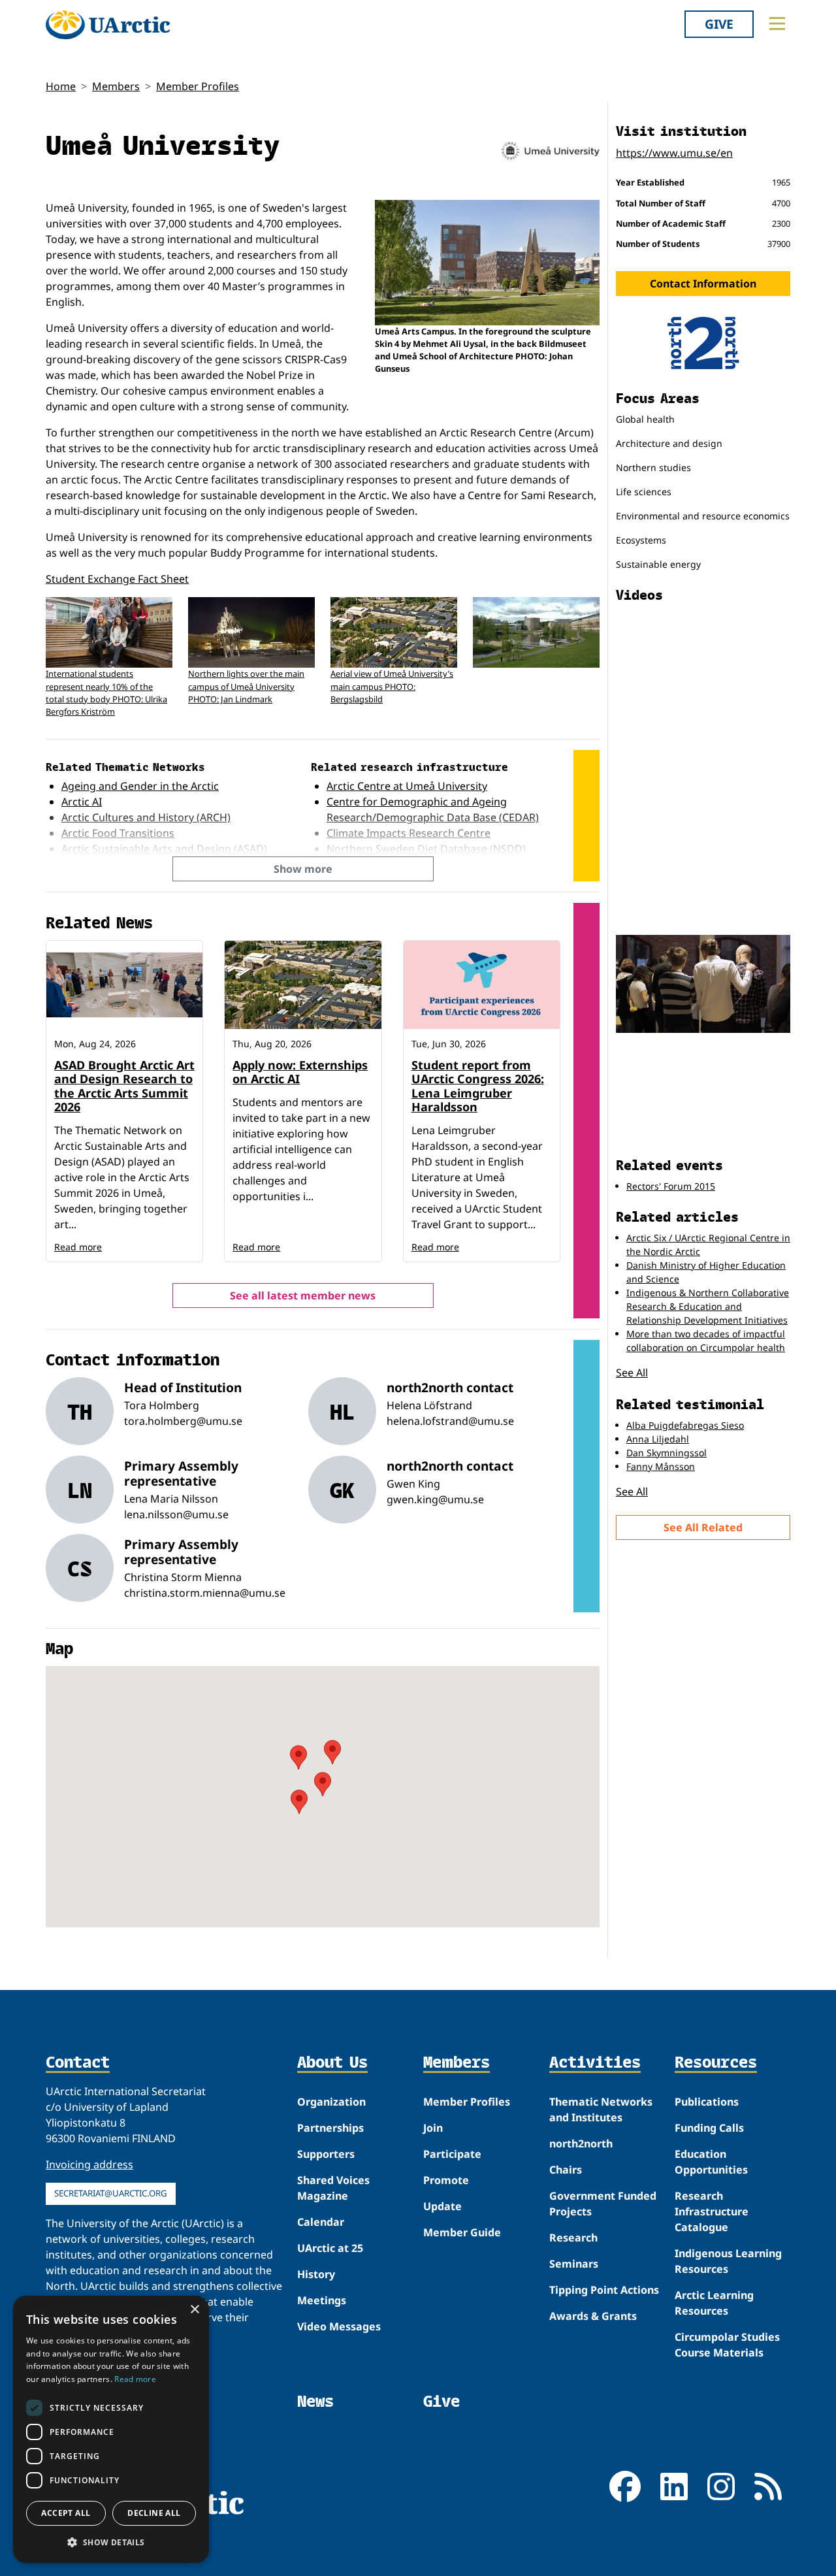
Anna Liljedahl (658, 1439)
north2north (581, 2144)
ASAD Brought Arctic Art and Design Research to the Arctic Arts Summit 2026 (124, 1086)
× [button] (194, 2310)
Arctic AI (82, 802)
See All (632, 1373)
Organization (331, 2102)
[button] (111, 2542)
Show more (303, 869)
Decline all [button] (154, 2513)
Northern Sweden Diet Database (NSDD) (426, 849)
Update (442, 2206)
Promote (446, 2180)
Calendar (321, 2222)
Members (116, 86)
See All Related (703, 1527)
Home (61, 86)
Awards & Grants (593, 2316)
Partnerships (330, 2128)
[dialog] (111, 2429)
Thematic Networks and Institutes (601, 2110)
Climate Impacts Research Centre (409, 833)
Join (433, 2128)
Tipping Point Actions (604, 2290)
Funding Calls (709, 2128)
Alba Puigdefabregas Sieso (685, 1425)
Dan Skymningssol (667, 1453)
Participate (452, 2154)
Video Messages (339, 2326)
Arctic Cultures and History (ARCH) (146, 817)
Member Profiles (198, 86)
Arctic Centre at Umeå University (407, 786)
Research (573, 2238)
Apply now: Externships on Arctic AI (300, 1072)
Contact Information (703, 284)
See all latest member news (303, 1296)
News (315, 2401)
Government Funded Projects (603, 2204)
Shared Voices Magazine (333, 2188)
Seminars (574, 2264)
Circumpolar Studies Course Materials (727, 2345)
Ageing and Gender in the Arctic (140, 786)
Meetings (322, 2300)
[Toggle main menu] (777, 24)
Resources (716, 2063)
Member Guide (462, 2232)
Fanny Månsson (661, 1466)
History (316, 2274)
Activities (595, 2063)
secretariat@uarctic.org (111, 2193)
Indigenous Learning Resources (728, 2261)
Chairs (566, 2170)
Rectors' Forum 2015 (671, 1186)
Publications (707, 2102)
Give (719, 24)
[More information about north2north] (703, 343)
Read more (78, 1247)
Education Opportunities (711, 2162)
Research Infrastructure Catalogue (712, 2211)
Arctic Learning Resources (714, 2303)
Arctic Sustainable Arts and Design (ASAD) (164, 849)
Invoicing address (89, 2164)
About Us (332, 2063)
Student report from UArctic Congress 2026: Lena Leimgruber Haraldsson (478, 1086)
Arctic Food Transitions (118, 833)
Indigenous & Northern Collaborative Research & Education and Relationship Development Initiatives (708, 1306)
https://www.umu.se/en (674, 153)
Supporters (326, 2154)
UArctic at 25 (330, 2248)
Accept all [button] (66, 2513)
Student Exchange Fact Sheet (117, 579)
